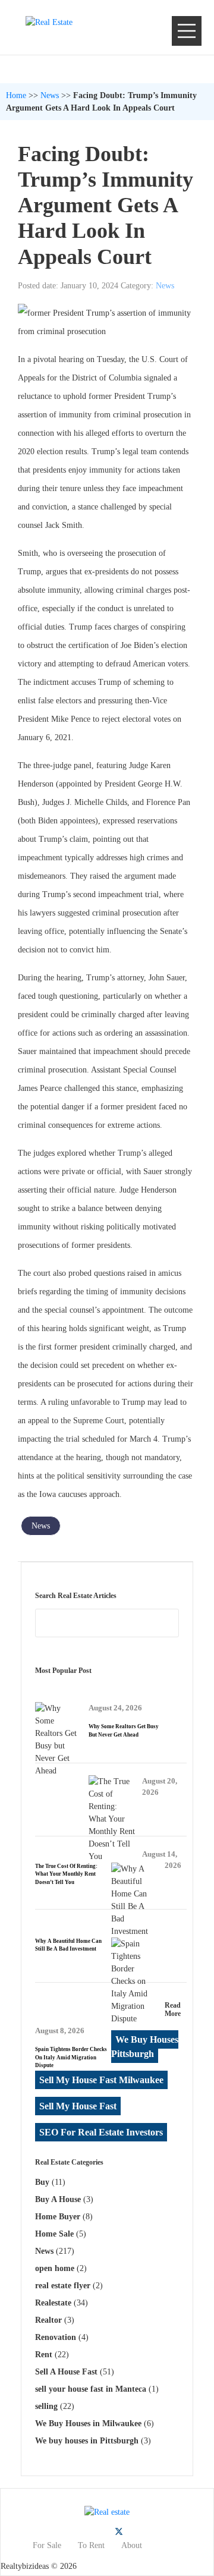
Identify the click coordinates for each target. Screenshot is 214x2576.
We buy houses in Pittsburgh (87, 2441)
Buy (42, 2182)
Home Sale (54, 2234)
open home (55, 2268)
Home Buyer (58, 2217)
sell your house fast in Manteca (91, 2389)
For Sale (47, 2545)
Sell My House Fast (78, 2106)
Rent (44, 2355)
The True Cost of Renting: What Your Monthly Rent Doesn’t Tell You (66, 1874)
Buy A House (58, 2199)
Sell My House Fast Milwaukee (101, 2080)
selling (46, 2406)
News (50, 95)
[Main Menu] (187, 31)
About (132, 2545)
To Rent (91, 2545)
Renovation (56, 2337)
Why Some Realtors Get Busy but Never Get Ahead (124, 1731)
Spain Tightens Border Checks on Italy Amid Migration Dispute (71, 2057)
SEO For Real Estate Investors (101, 2132)
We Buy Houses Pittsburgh (145, 2047)
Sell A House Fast (66, 2372)
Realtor (48, 2320)
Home (16, 95)
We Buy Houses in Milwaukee (88, 2424)
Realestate (53, 2303)
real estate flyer (63, 2286)
